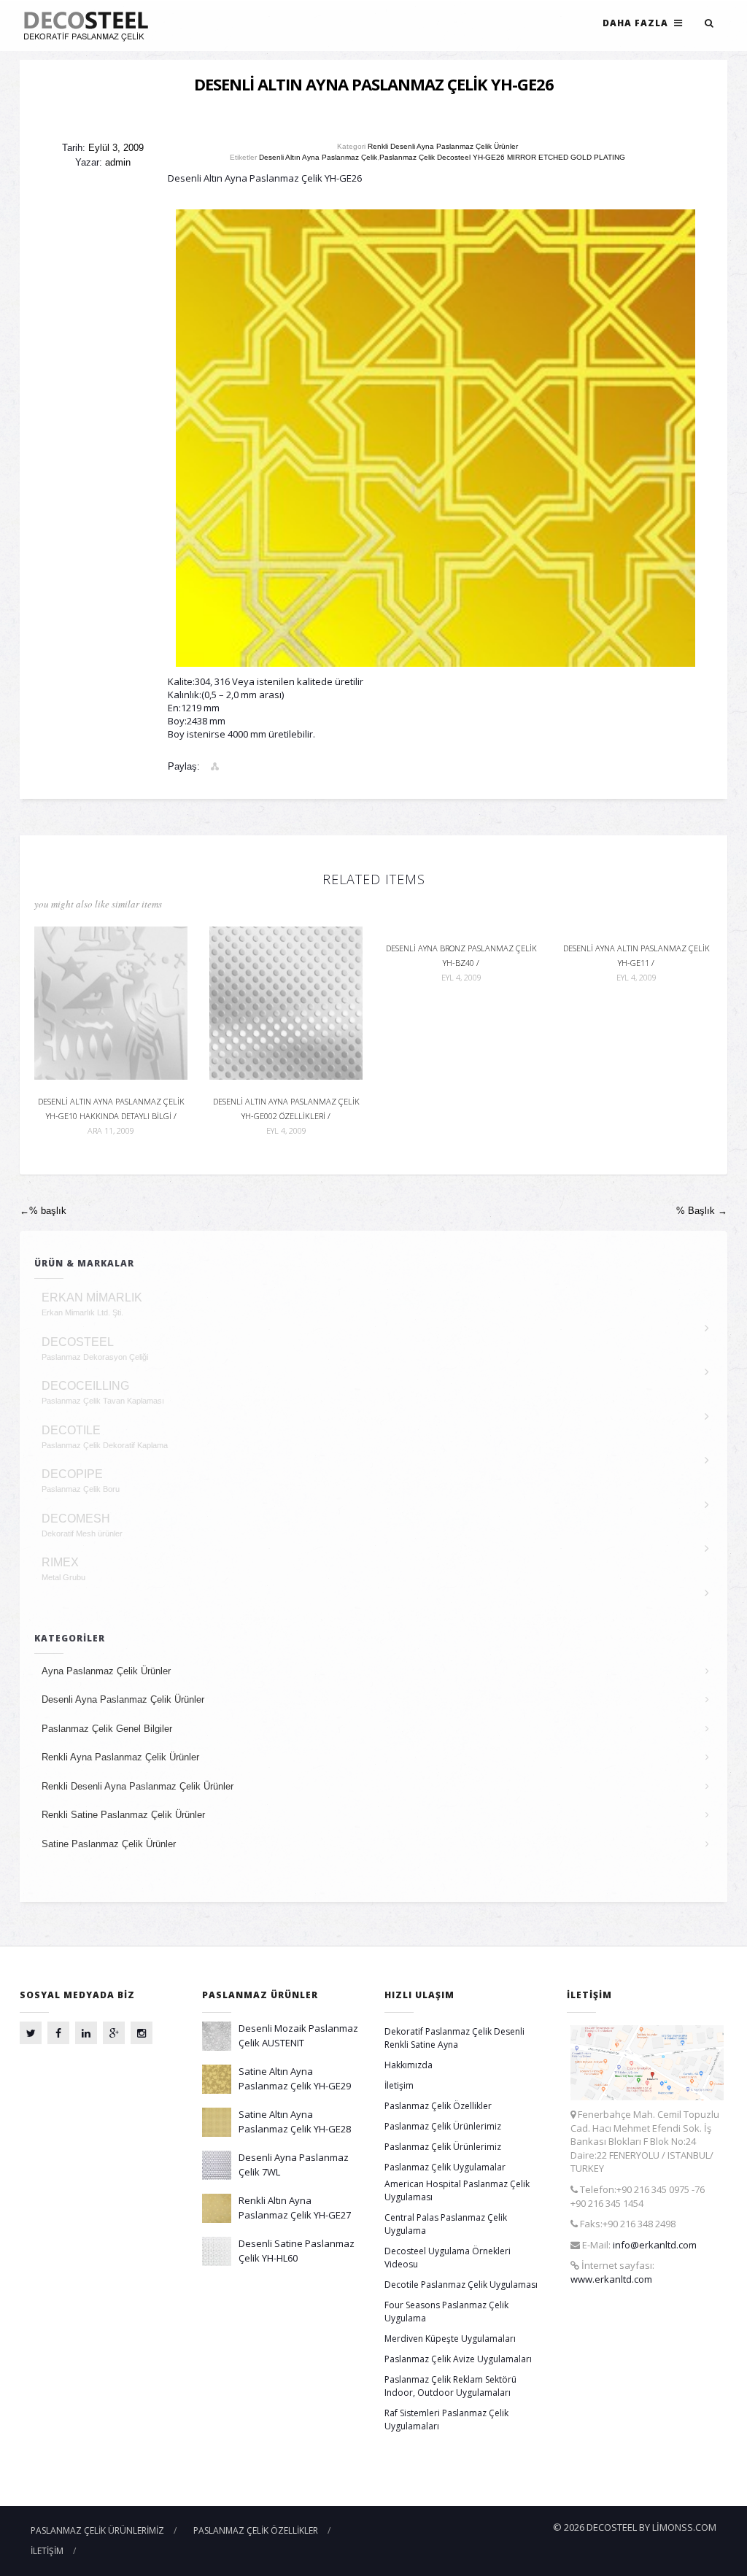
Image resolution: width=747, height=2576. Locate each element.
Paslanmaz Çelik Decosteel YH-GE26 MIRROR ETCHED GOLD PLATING (502, 157)
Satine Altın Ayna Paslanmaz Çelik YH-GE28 (295, 2121)
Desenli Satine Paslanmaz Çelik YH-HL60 (297, 2251)
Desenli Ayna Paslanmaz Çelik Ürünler (123, 1699)
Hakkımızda (409, 2065)
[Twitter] (31, 2033)
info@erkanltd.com (655, 2245)
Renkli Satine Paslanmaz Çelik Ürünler (123, 1815)
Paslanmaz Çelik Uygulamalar (445, 2167)
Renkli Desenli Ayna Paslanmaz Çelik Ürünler (443, 146)
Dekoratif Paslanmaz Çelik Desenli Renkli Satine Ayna (454, 2038)
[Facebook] (58, 2033)
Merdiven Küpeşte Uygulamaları (450, 2339)
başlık (43, 1211)
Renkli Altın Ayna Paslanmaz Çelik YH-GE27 (295, 2208)
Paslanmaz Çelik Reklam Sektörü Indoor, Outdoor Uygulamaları (450, 2386)
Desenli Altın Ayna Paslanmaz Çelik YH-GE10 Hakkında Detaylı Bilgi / (111, 1116)
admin (118, 162)
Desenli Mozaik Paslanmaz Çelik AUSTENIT (298, 2035)
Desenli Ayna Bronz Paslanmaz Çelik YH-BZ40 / (461, 963)
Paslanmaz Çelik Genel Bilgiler (107, 1729)
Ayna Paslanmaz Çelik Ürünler (106, 1671)
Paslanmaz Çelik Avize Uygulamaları (458, 2359)
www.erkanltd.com (611, 2279)
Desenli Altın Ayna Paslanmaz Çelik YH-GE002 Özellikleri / (286, 1116)
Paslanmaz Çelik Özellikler (438, 2106)
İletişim (399, 2085)
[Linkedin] (86, 2033)
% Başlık (702, 1211)
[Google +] (114, 2033)
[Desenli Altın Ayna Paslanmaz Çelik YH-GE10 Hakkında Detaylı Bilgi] (111, 1002)
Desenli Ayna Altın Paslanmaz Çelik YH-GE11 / (636, 963)
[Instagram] (142, 2033)
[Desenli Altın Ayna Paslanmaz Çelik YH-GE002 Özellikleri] (286, 1002)
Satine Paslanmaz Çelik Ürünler (109, 1844)
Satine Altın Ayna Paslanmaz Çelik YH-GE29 (295, 2078)
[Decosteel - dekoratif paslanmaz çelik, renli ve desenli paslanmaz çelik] (90, 26)
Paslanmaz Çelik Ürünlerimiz (443, 2126)
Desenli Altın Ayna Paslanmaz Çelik (318, 157)
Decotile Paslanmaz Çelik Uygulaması (461, 2285)
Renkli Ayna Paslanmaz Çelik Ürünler (120, 1757)
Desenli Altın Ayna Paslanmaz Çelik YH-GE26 (374, 84)
